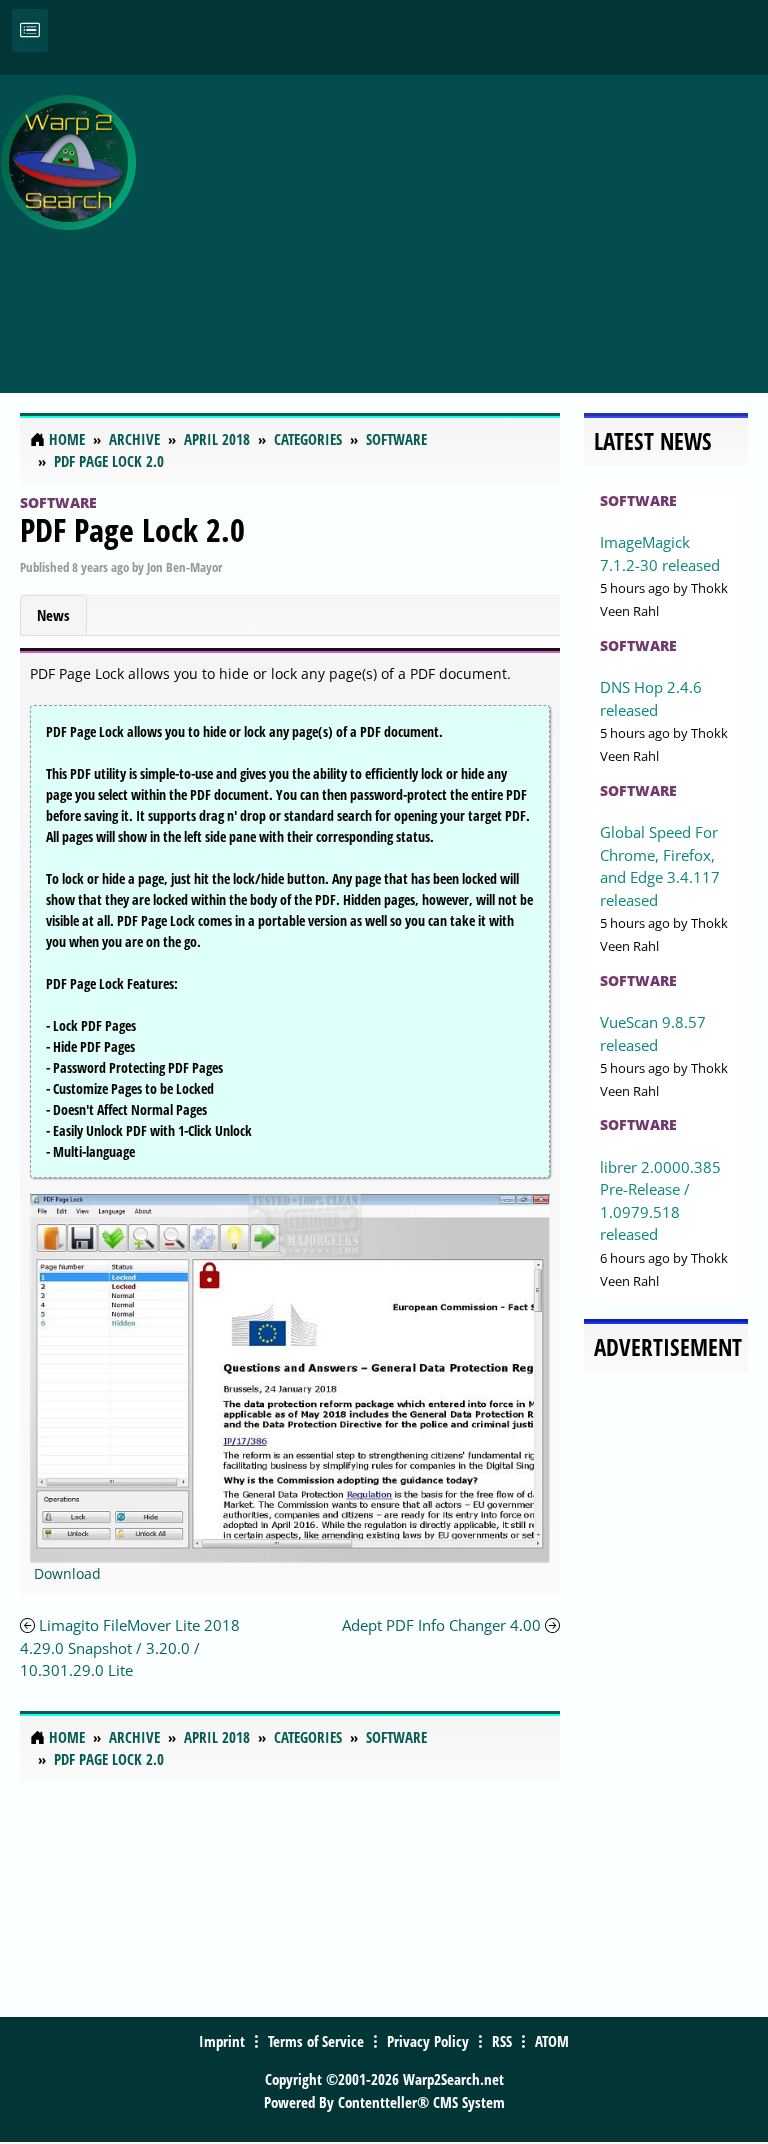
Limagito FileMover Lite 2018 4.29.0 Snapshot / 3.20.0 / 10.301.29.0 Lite (130, 1647)
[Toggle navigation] (30, 30)
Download (67, 1573)
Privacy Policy (428, 2041)
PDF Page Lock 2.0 (132, 529)
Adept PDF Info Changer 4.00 (441, 1625)
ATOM (552, 2041)
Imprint (222, 2041)
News (53, 615)
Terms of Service (316, 2041)
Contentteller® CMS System (421, 2102)
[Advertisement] (457, 223)
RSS (502, 2041)
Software (58, 502)
